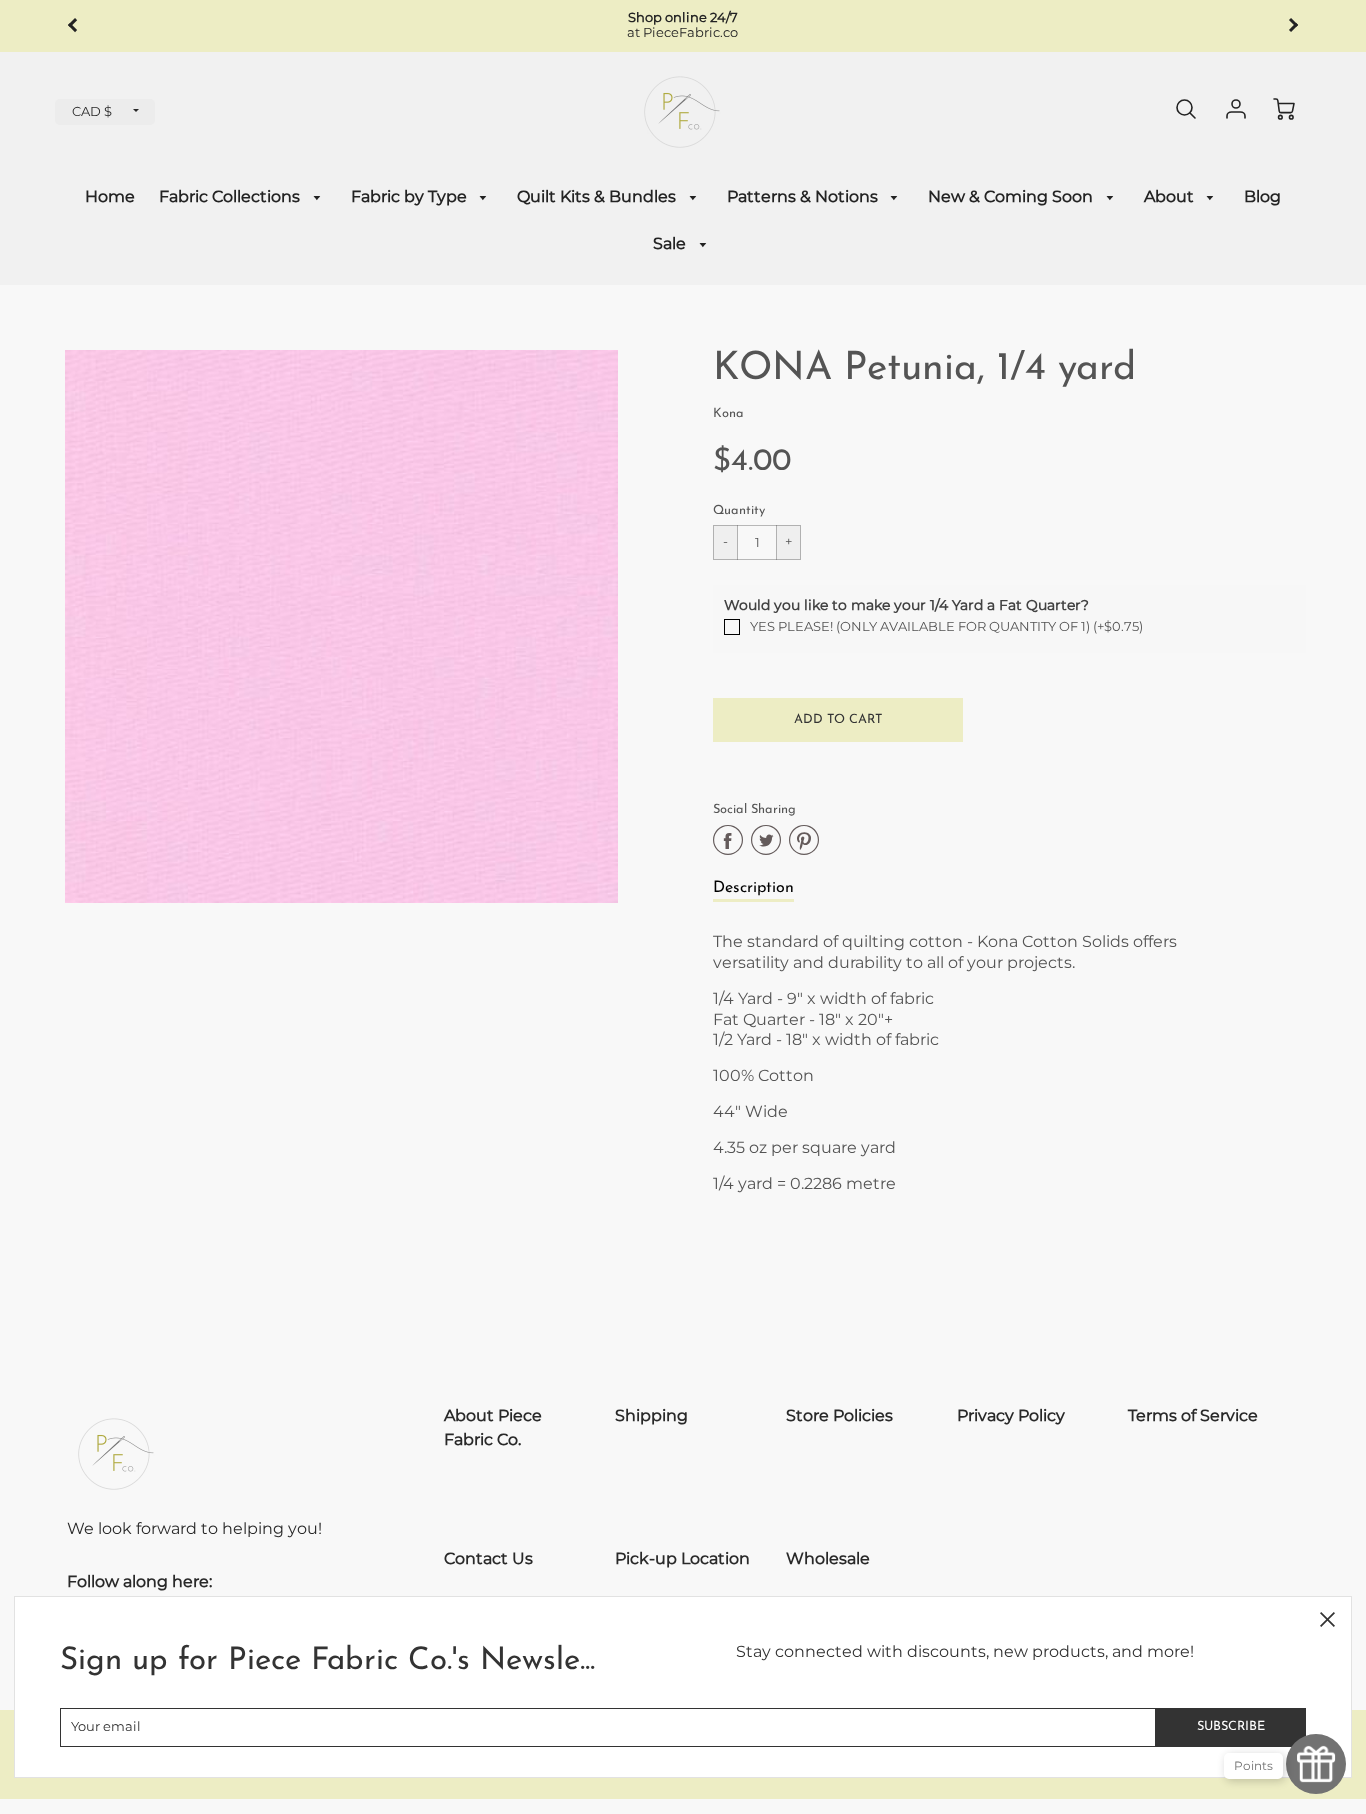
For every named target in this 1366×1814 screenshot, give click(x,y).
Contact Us (488, 1558)
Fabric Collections (231, 196)
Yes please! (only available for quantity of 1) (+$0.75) (946, 626)
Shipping (651, 1415)
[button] (838, 720)
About (1171, 196)
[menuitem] (110, 197)
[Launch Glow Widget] (1316, 1764)
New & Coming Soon (1012, 196)
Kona (728, 413)
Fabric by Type (411, 196)
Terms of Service (1193, 1415)
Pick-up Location (682, 1558)
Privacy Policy (1011, 1415)
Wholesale (828, 1558)
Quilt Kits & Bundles (598, 196)
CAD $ (92, 111)
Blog (1262, 196)
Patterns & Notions (804, 196)
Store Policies (839, 1415)
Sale (671, 243)
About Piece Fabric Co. (493, 1427)
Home (110, 196)
